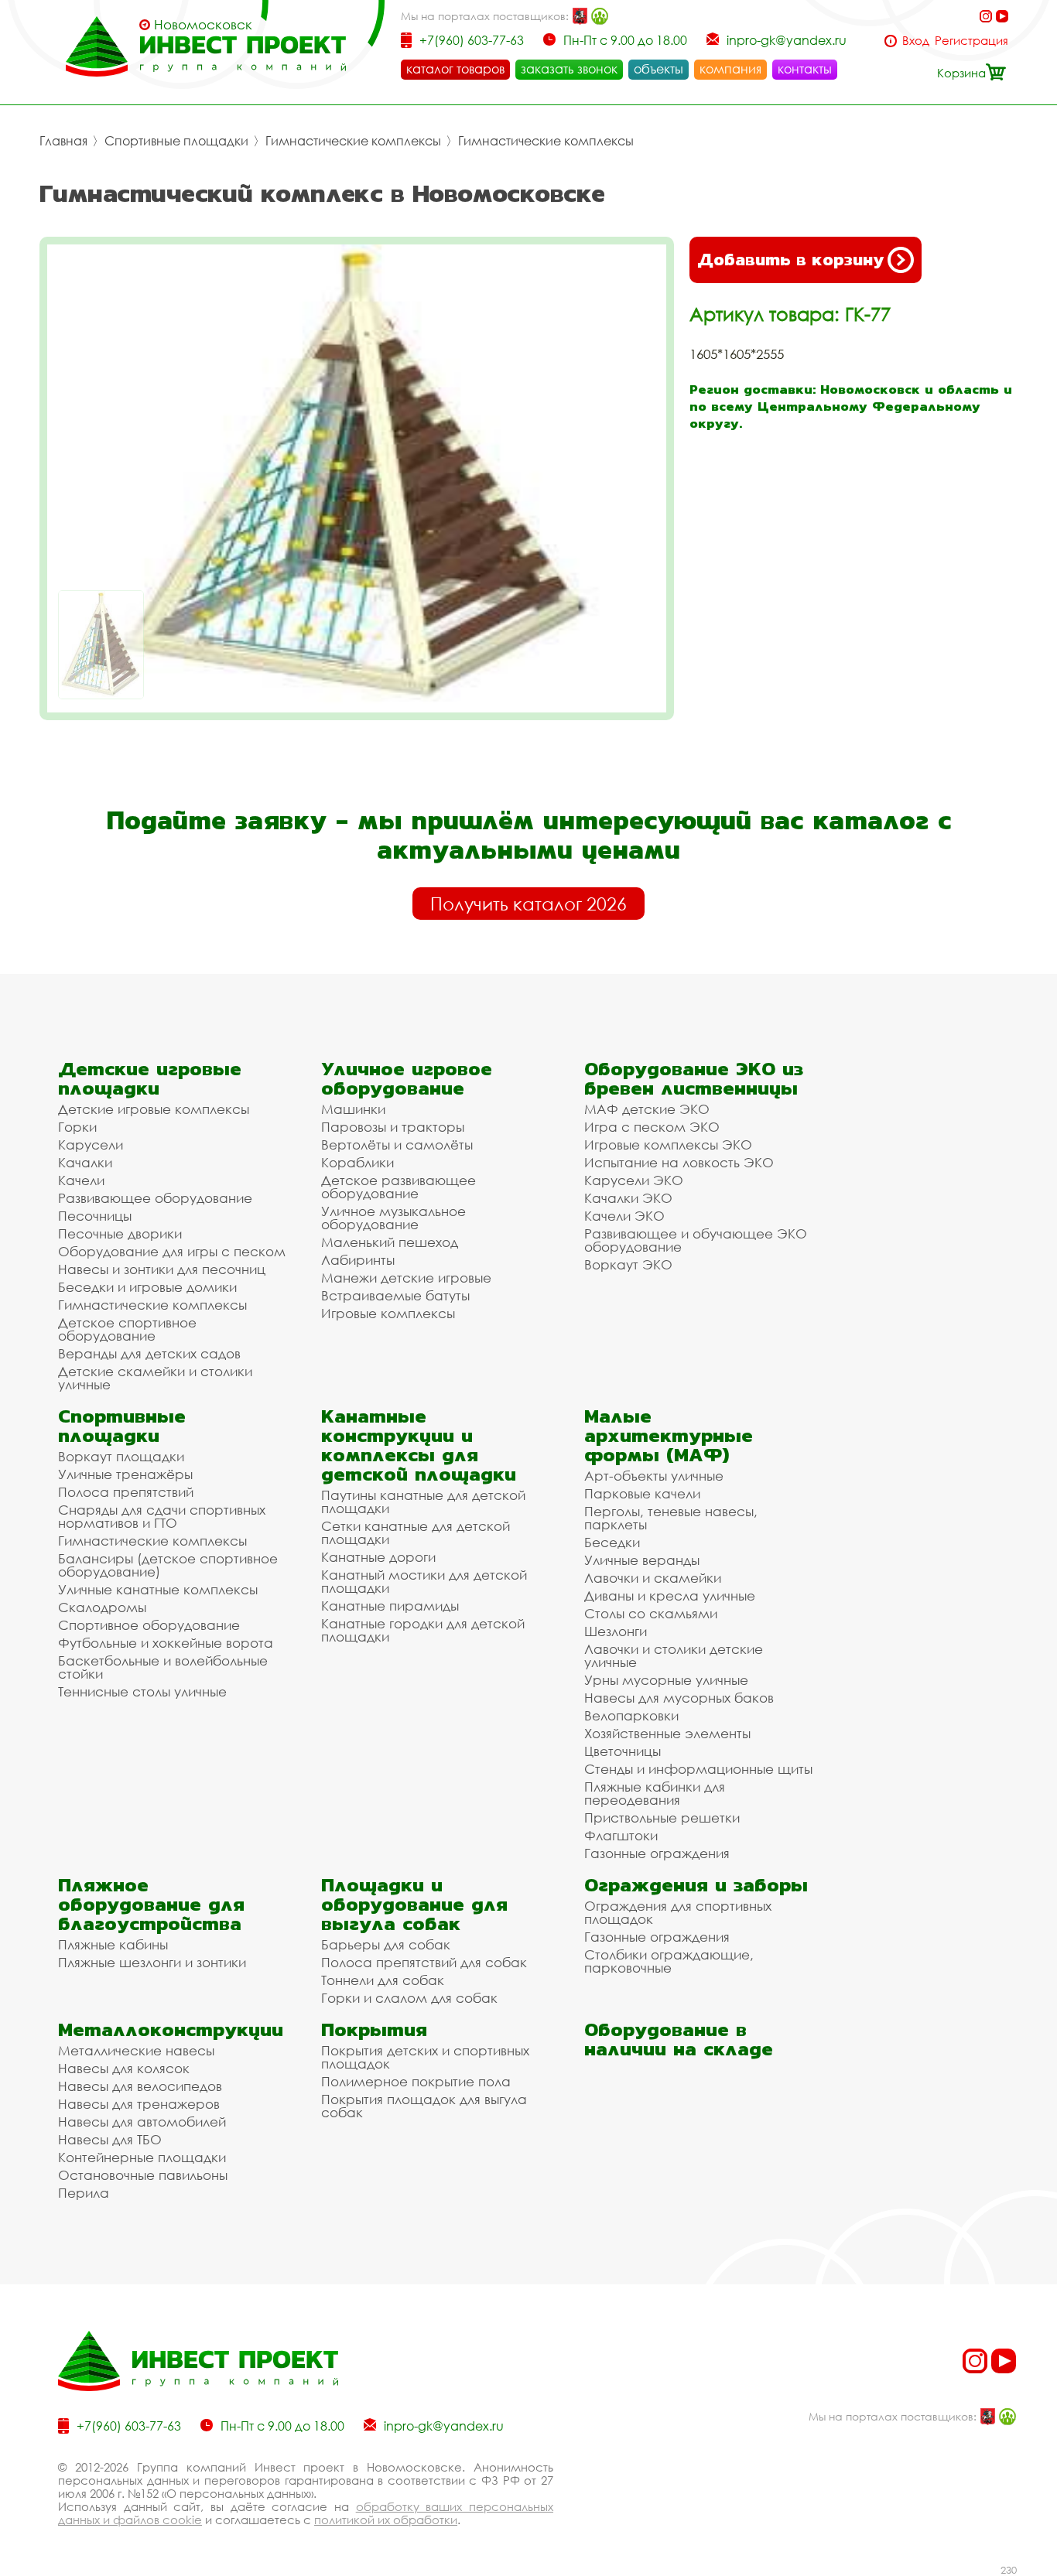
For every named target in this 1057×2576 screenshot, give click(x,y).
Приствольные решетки (662, 1818)
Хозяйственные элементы (667, 1733)
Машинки (353, 1109)
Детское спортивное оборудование (127, 1329)
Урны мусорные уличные (666, 1680)
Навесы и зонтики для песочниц (162, 1269)
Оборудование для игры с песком (172, 1251)
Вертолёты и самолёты (397, 1145)
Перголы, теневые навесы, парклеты (671, 1518)
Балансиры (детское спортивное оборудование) (168, 1565)
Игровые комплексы (388, 1313)
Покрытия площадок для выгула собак (424, 2106)
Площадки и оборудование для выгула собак (414, 1904)
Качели (81, 1180)
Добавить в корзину (790, 260)
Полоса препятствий (126, 1492)
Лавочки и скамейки (653, 1578)
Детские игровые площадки (150, 1078)
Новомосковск (203, 25)
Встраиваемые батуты (395, 1295)
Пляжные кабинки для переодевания (655, 1793)
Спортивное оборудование (149, 1625)
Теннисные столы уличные (142, 1691)
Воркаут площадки (121, 1456)
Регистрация (971, 41)
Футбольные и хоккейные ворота (166, 1643)
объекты (658, 69)
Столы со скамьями (651, 1613)
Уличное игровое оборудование (407, 1078)
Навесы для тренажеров (139, 2104)
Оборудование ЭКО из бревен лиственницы (694, 1078)
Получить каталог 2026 (528, 904)
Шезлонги (616, 1631)
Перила (84, 2193)
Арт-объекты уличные (654, 1476)
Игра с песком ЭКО (652, 1127)
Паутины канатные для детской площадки (423, 1502)
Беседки (612, 1542)
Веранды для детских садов (149, 1353)
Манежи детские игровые (406, 1278)
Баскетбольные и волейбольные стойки (163, 1667)
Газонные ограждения (657, 1853)
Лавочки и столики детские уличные (674, 1655)
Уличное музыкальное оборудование (393, 1218)
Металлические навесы (136, 2050)
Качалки (85, 1162)
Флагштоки (621, 1835)
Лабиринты (358, 1260)
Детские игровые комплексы (154, 1109)
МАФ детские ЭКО (647, 1109)
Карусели (91, 1145)
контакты (805, 69)
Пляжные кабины (113, 1944)
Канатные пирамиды (390, 1606)
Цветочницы (623, 1751)
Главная (63, 141)
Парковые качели (642, 1493)
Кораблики (357, 1162)
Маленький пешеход (390, 1242)
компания (730, 69)
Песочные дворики (120, 1233)
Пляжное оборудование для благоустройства (151, 1904)
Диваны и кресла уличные (670, 1595)
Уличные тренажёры (125, 1474)
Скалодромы (102, 1607)
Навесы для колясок (124, 2068)
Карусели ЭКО (634, 1180)
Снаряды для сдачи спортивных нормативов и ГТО (162, 1516)
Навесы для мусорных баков (679, 1698)
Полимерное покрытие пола (416, 2081)
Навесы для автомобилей (142, 2122)
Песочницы (95, 1216)
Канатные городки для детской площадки (423, 1630)
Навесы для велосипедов (140, 2086)
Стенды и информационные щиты (698, 1769)
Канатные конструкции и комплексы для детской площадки (419, 1445)
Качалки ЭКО (628, 1198)
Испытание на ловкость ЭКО (679, 1162)
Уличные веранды (642, 1560)
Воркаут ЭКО (628, 1264)
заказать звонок (569, 69)
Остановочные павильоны (143, 2175)
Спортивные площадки (176, 141)
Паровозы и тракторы (393, 1127)
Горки (77, 1127)
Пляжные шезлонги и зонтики (152, 1962)
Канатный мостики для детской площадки (424, 1581)
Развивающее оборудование (155, 1198)
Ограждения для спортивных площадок (678, 1912)
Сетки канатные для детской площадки (416, 1532)
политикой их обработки (386, 2520)
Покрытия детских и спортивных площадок (425, 2057)
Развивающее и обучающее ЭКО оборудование (696, 1240)
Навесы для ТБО (110, 2139)
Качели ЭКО (624, 1216)
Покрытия (374, 2029)
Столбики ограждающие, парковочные (669, 1961)
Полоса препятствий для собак (424, 1962)
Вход (916, 41)
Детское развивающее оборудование (399, 1187)
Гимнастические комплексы (353, 141)
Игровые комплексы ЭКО (668, 1145)
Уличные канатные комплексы (158, 1589)
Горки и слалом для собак (409, 1998)
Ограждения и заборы (696, 1885)
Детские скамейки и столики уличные (155, 1378)
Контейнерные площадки (142, 2157)
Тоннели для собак (383, 1980)
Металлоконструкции (171, 2029)
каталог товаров (455, 69)
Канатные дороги (378, 1557)
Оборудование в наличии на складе (679, 2039)
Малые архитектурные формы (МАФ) (669, 1435)
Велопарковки (631, 1715)
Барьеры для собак (386, 1944)
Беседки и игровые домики (147, 1287)
